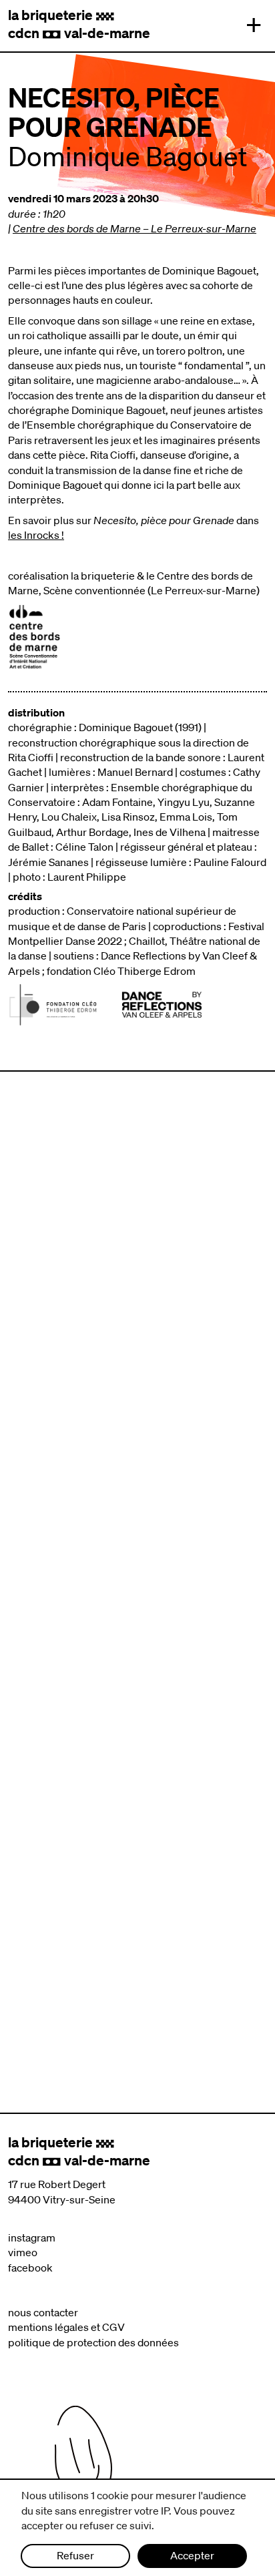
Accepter (192, 2555)
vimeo (23, 2252)
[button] (250, 25)
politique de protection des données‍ (93, 2342)
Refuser (75, 2555)
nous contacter (43, 2312)
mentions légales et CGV (66, 2327)
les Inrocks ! (36, 535)
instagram (32, 2237)
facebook (30, 2268)
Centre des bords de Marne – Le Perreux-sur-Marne (134, 228)
